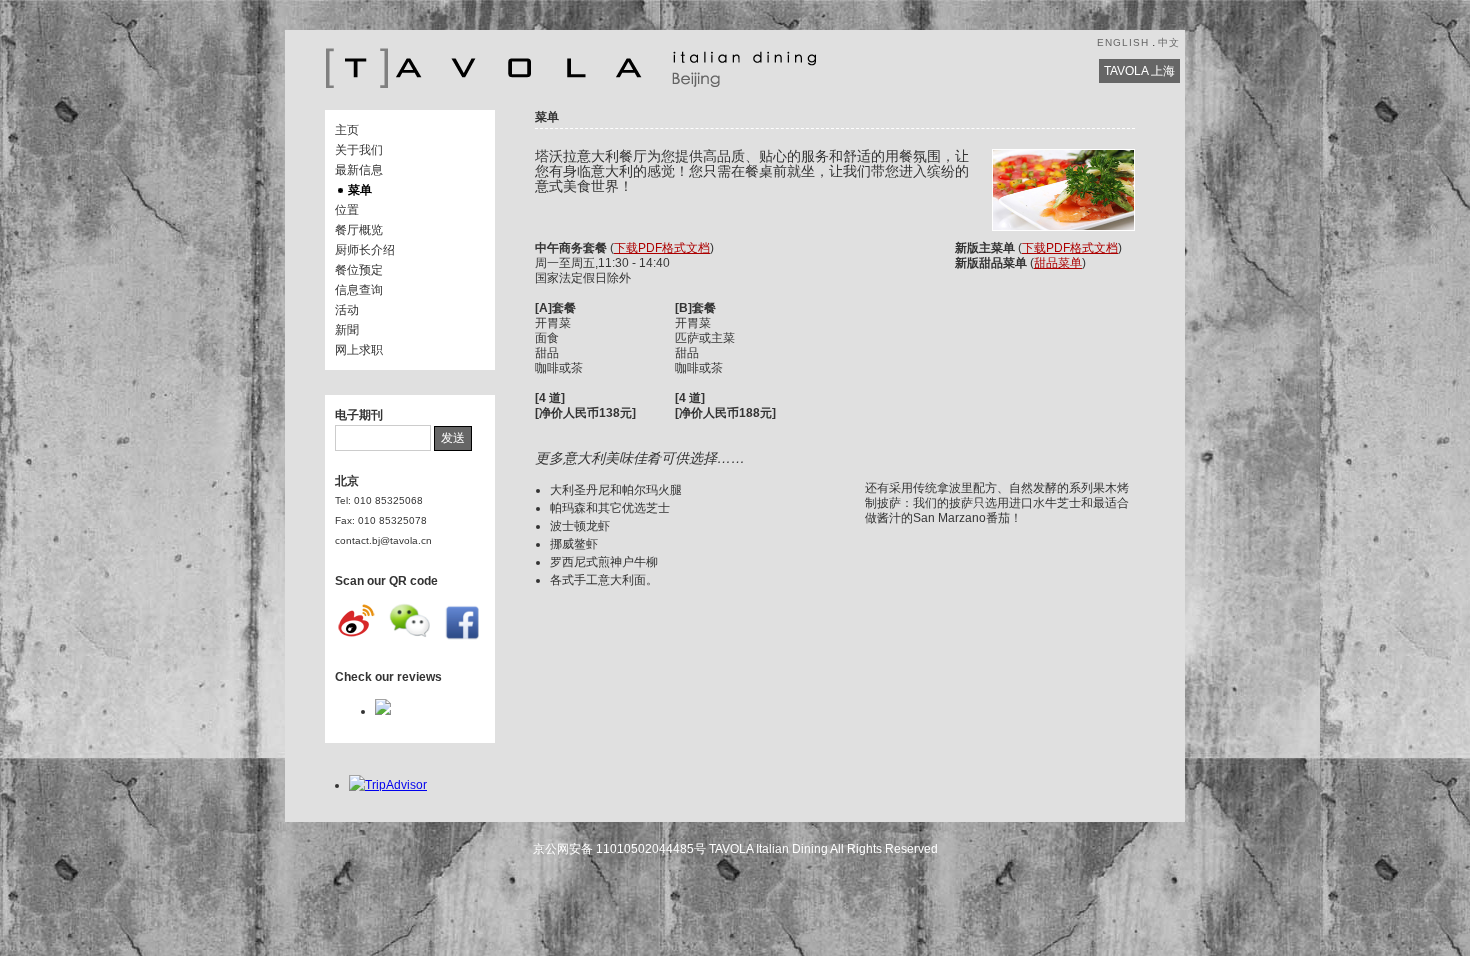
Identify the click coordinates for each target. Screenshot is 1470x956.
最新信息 (359, 170)
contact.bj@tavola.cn (383, 540)
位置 (347, 210)
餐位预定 (359, 270)
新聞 (347, 330)
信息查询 (359, 290)
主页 (347, 130)
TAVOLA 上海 (1139, 71)
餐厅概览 (359, 230)
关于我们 (359, 150)
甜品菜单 (1058, 263)
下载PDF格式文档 (662, 248)
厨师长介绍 (365, 250)
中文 (1169, 42)
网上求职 (359, 350)
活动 (347, 310)
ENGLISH (1123, 42)
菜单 (360, 190)
